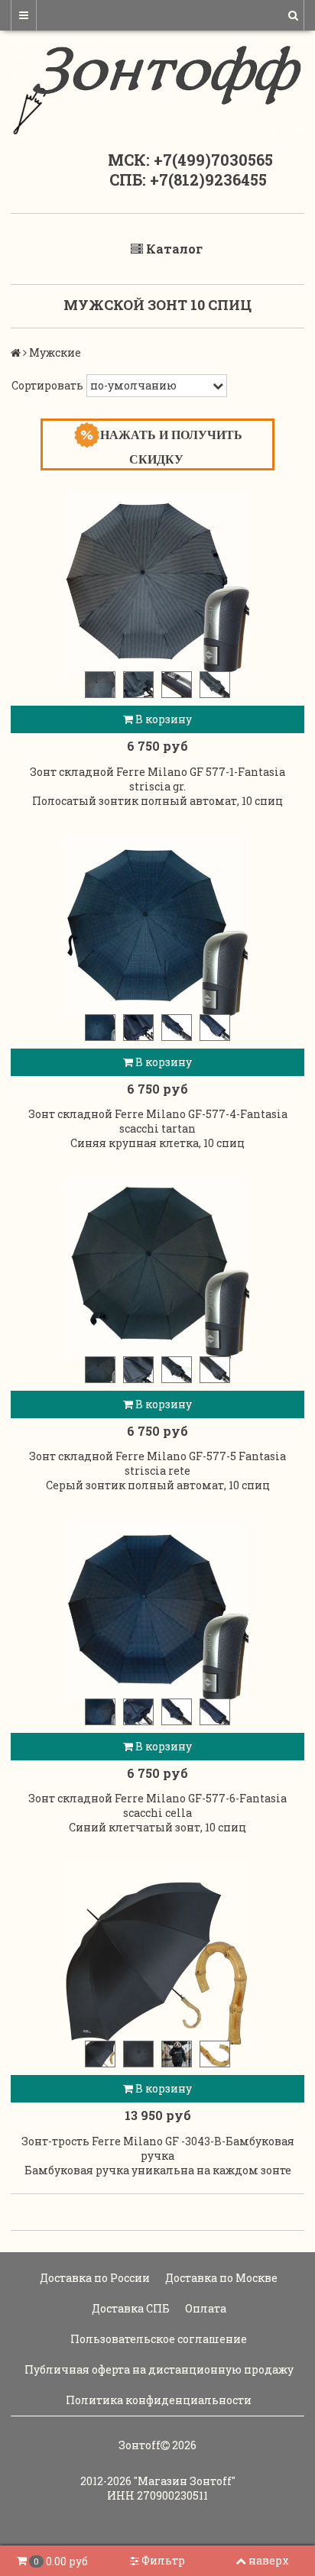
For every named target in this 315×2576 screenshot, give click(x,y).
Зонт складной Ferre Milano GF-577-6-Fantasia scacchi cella (157, 1805)
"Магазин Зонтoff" (185, 2481)
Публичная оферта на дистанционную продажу (158, 2369)
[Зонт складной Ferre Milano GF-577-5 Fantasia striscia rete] (157, 1269)
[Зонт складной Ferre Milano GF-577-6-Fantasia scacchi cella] (157, 1611)
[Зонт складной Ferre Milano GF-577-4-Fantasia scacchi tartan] (157, 926)
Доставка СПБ (130, 2308)
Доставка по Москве (220, 2278)
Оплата (205, 2308)
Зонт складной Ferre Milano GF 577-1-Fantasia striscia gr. (157, 779)
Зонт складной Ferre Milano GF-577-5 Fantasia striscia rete (157, 1463)
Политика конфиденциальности (157, 2400)
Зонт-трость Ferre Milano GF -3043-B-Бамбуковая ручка (158, 2148)
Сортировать (47, 385)
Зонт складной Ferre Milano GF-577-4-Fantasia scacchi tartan (158, 1121)
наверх (269, 2560)
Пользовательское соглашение (157, 2339)
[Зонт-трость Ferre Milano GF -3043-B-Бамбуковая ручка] (157, 1953)
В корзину (162, 719)
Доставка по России (94, 2278)
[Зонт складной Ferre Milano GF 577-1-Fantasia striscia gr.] (157, 583)
